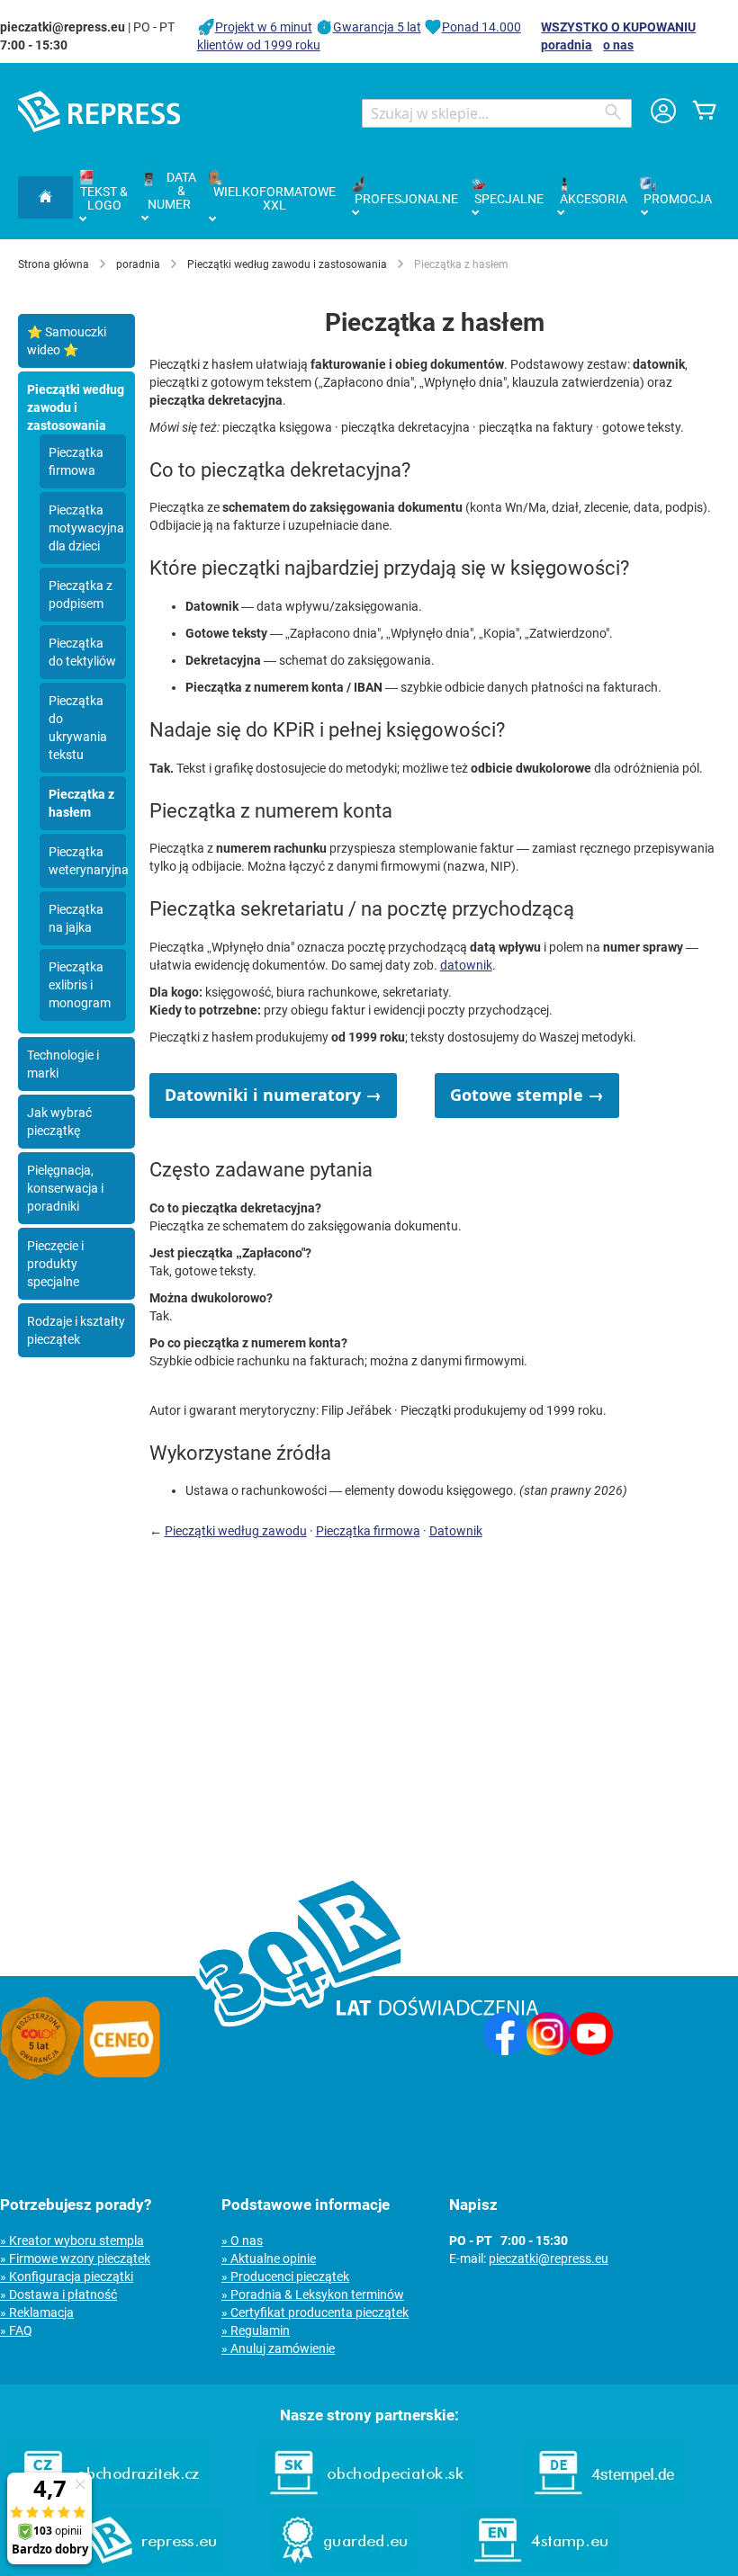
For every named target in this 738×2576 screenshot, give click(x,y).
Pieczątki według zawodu (236, 1531)
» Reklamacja (37, 2312)
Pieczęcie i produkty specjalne (55, 1264)
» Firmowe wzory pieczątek (75, 2258)
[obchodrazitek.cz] (109, 2500)
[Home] (45, 197)
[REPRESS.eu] (149, 2567)
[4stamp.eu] (541, 2567)
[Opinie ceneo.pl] (121, 2075)
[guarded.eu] (344, 2567)
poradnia (567, 45)
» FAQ (16, 2330)
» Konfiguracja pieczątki (67, 2276)
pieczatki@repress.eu (549, 2258)
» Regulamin (256, 2330)
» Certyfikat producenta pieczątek (315, 2312)
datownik (466, 965)
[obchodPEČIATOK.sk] (367, 2500)
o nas (618, 45)
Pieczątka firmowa (368, 1531)
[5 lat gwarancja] (40, 2075)
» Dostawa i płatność (58, 2294)
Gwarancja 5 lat (377, 27)
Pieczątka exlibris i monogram (80, 985)
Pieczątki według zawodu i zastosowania (287, 264)
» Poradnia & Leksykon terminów (313, 2294)
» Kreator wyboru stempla (72, 2241)
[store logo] (99, 112)
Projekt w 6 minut (264, 27)
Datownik (456, 1531)
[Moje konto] (663, 113)
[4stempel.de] (604, 2500)
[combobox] (497, 113)
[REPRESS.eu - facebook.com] (505, 2051)
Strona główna (54, 264)
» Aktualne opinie (269, 2258)
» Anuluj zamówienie (278, 2348)
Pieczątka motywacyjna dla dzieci (86, 528)
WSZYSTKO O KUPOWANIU (618, 27)
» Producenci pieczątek (285, 2276)
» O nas (242, 2241)
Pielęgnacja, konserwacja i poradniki (65, 1188)
